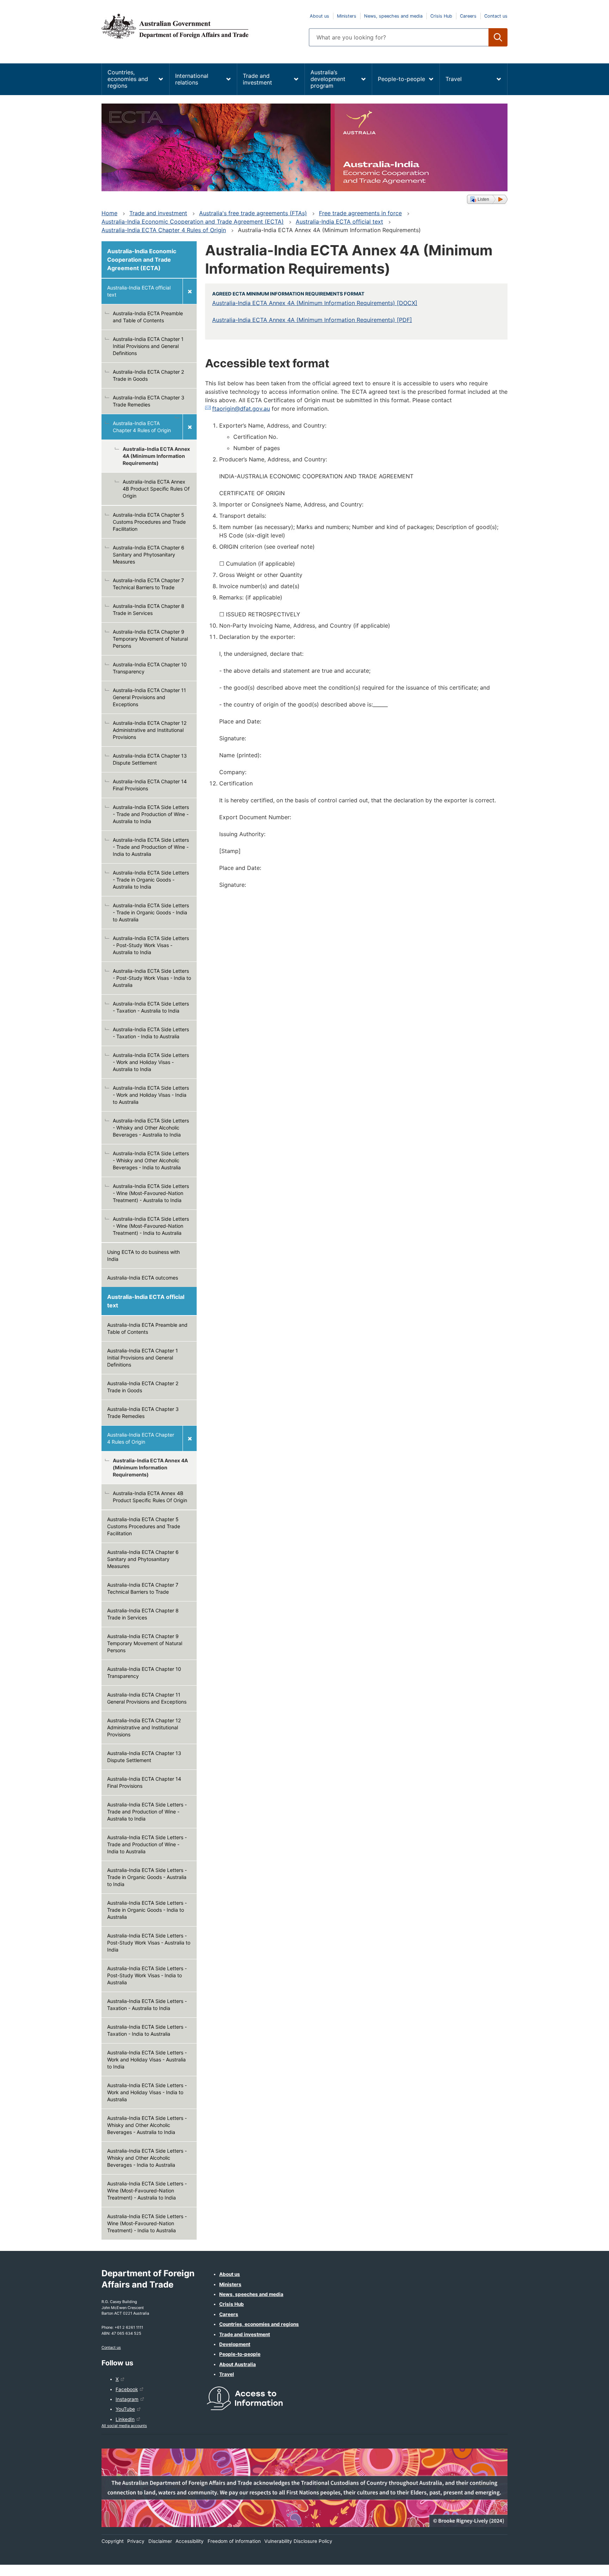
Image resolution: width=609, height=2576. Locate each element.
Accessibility (190, 2541)
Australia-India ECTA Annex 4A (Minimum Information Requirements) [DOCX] (315, 303)
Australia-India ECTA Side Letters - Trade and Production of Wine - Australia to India (151, 814)
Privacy (136, 2541)
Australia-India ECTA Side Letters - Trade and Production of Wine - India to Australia (151, 847)
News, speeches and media (393, 16)
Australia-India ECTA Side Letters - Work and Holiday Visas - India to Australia (151, 1095)
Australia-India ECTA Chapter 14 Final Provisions (150, 785)
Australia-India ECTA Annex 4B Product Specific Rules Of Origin (156, 489)
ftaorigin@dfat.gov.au (241, 409)
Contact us (496, 16)
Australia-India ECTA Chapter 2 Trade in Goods (148, 375)
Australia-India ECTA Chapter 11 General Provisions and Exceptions (149, 697)
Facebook (127, 2389)
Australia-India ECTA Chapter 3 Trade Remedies (149, 401)
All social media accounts (124, 2426)
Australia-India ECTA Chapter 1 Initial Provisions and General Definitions (148, 346)
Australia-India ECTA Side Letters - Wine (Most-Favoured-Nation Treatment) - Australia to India (151, 1193)
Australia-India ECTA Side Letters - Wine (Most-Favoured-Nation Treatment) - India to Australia (151, 1226)
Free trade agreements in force (360, 213)
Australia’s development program (328, 79)
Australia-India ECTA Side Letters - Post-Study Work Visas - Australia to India (151, 945)
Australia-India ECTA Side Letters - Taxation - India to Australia (151, 1033)
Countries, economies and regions (128, 79)
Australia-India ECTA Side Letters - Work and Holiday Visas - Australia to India (151, 1062)
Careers (468, 16)
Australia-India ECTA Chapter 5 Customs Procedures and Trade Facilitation (149, 522)
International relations (192, 79)
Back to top (585, 2566)
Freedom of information (234, 2541)
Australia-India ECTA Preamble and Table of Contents (148, 317)
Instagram (127, 2399)
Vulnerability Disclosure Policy (298, 2541)
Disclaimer (160, 2541)
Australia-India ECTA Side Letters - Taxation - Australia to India (151, 1007)
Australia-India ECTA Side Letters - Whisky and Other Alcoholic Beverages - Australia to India (151, 1128)
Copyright (113, 2541)
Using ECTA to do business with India (143, 1255)
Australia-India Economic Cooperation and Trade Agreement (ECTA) (193, 222)
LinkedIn (125, 2419)
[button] (487, 199)
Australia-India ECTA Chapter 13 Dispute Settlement (150, 759)
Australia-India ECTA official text (339, 222)
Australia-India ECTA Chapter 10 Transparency (150, 668)
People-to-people (401, 79)
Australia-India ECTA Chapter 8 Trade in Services (149, 609)
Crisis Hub (441, 16)
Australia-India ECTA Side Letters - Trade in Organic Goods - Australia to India (151, 880)
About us (319, 16)
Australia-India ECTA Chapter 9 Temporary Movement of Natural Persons (150, 639)
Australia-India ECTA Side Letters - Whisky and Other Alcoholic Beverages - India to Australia (151, 1160)
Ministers (347, 16)
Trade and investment (257, 79)
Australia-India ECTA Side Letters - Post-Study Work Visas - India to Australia (152, 978)
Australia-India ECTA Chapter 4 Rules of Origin (164, 230)
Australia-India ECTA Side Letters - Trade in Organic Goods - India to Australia (151, 912)
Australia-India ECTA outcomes (143, 1278)
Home (109, 213)
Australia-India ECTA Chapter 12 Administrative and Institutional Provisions (150, 730)
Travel (454, 79)
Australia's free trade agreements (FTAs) (253, 213)
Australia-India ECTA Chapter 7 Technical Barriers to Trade (148, 584)
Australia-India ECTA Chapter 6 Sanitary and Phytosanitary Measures (149, 555)
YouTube (125, 2409)
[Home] (201, 26)
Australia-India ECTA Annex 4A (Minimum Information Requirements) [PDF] (312, 320)
